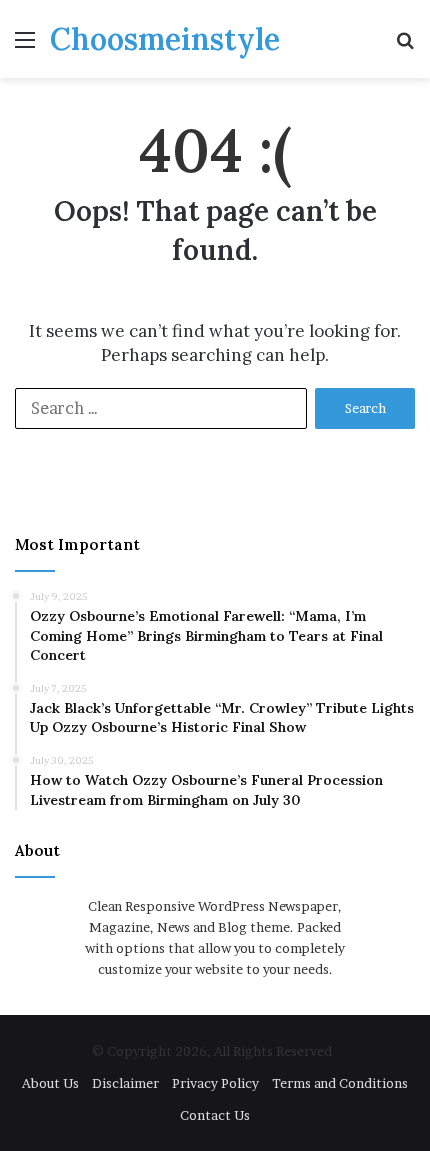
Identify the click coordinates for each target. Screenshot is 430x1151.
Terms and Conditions (340, 1083)
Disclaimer (125, 1083)
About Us (50, 1083)
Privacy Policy (215, 1083)
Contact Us (215, 1115)
